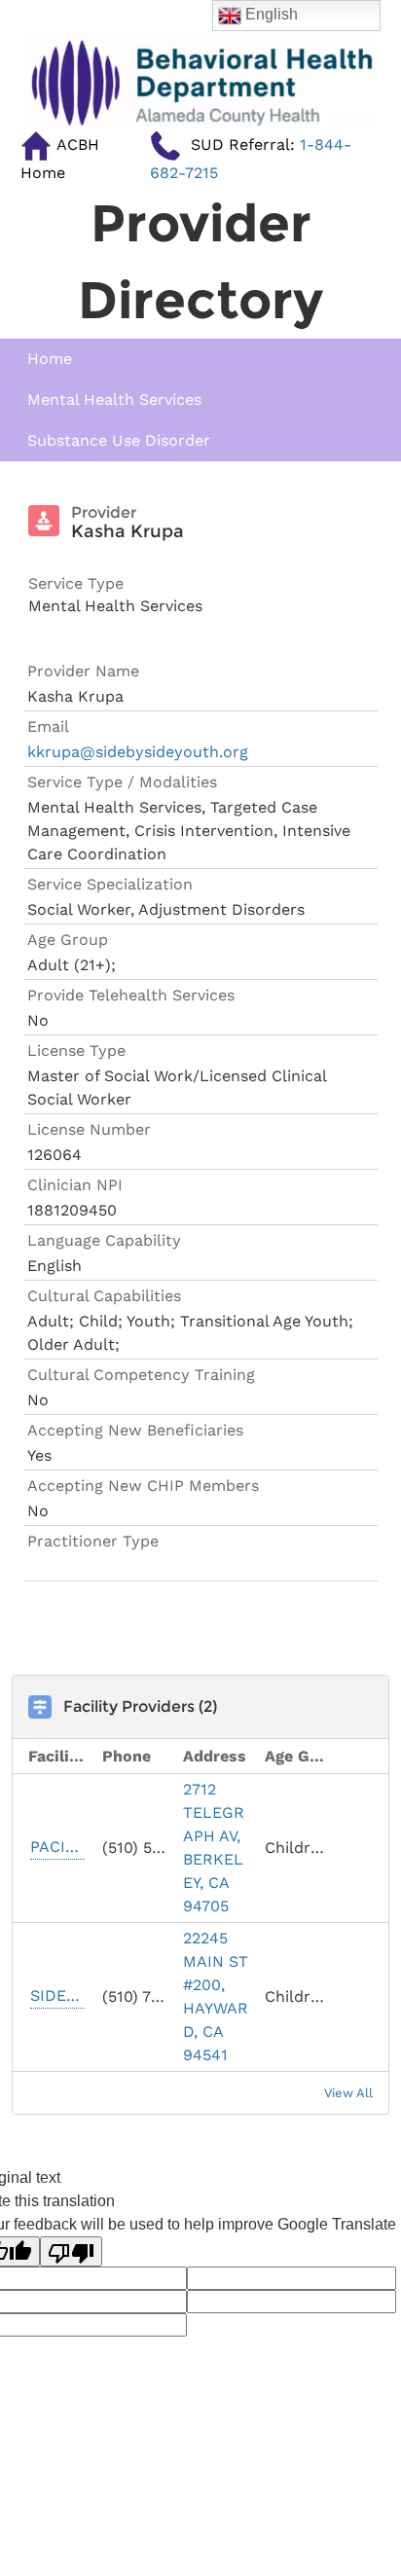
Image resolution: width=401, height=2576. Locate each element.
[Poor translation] (71, 2251)
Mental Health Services (114, 399)
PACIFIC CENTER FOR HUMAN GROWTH (57, 1847)
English (270, 14)
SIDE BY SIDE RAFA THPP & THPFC (57, 1995)
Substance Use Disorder (119, 440)
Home (50, 359)
